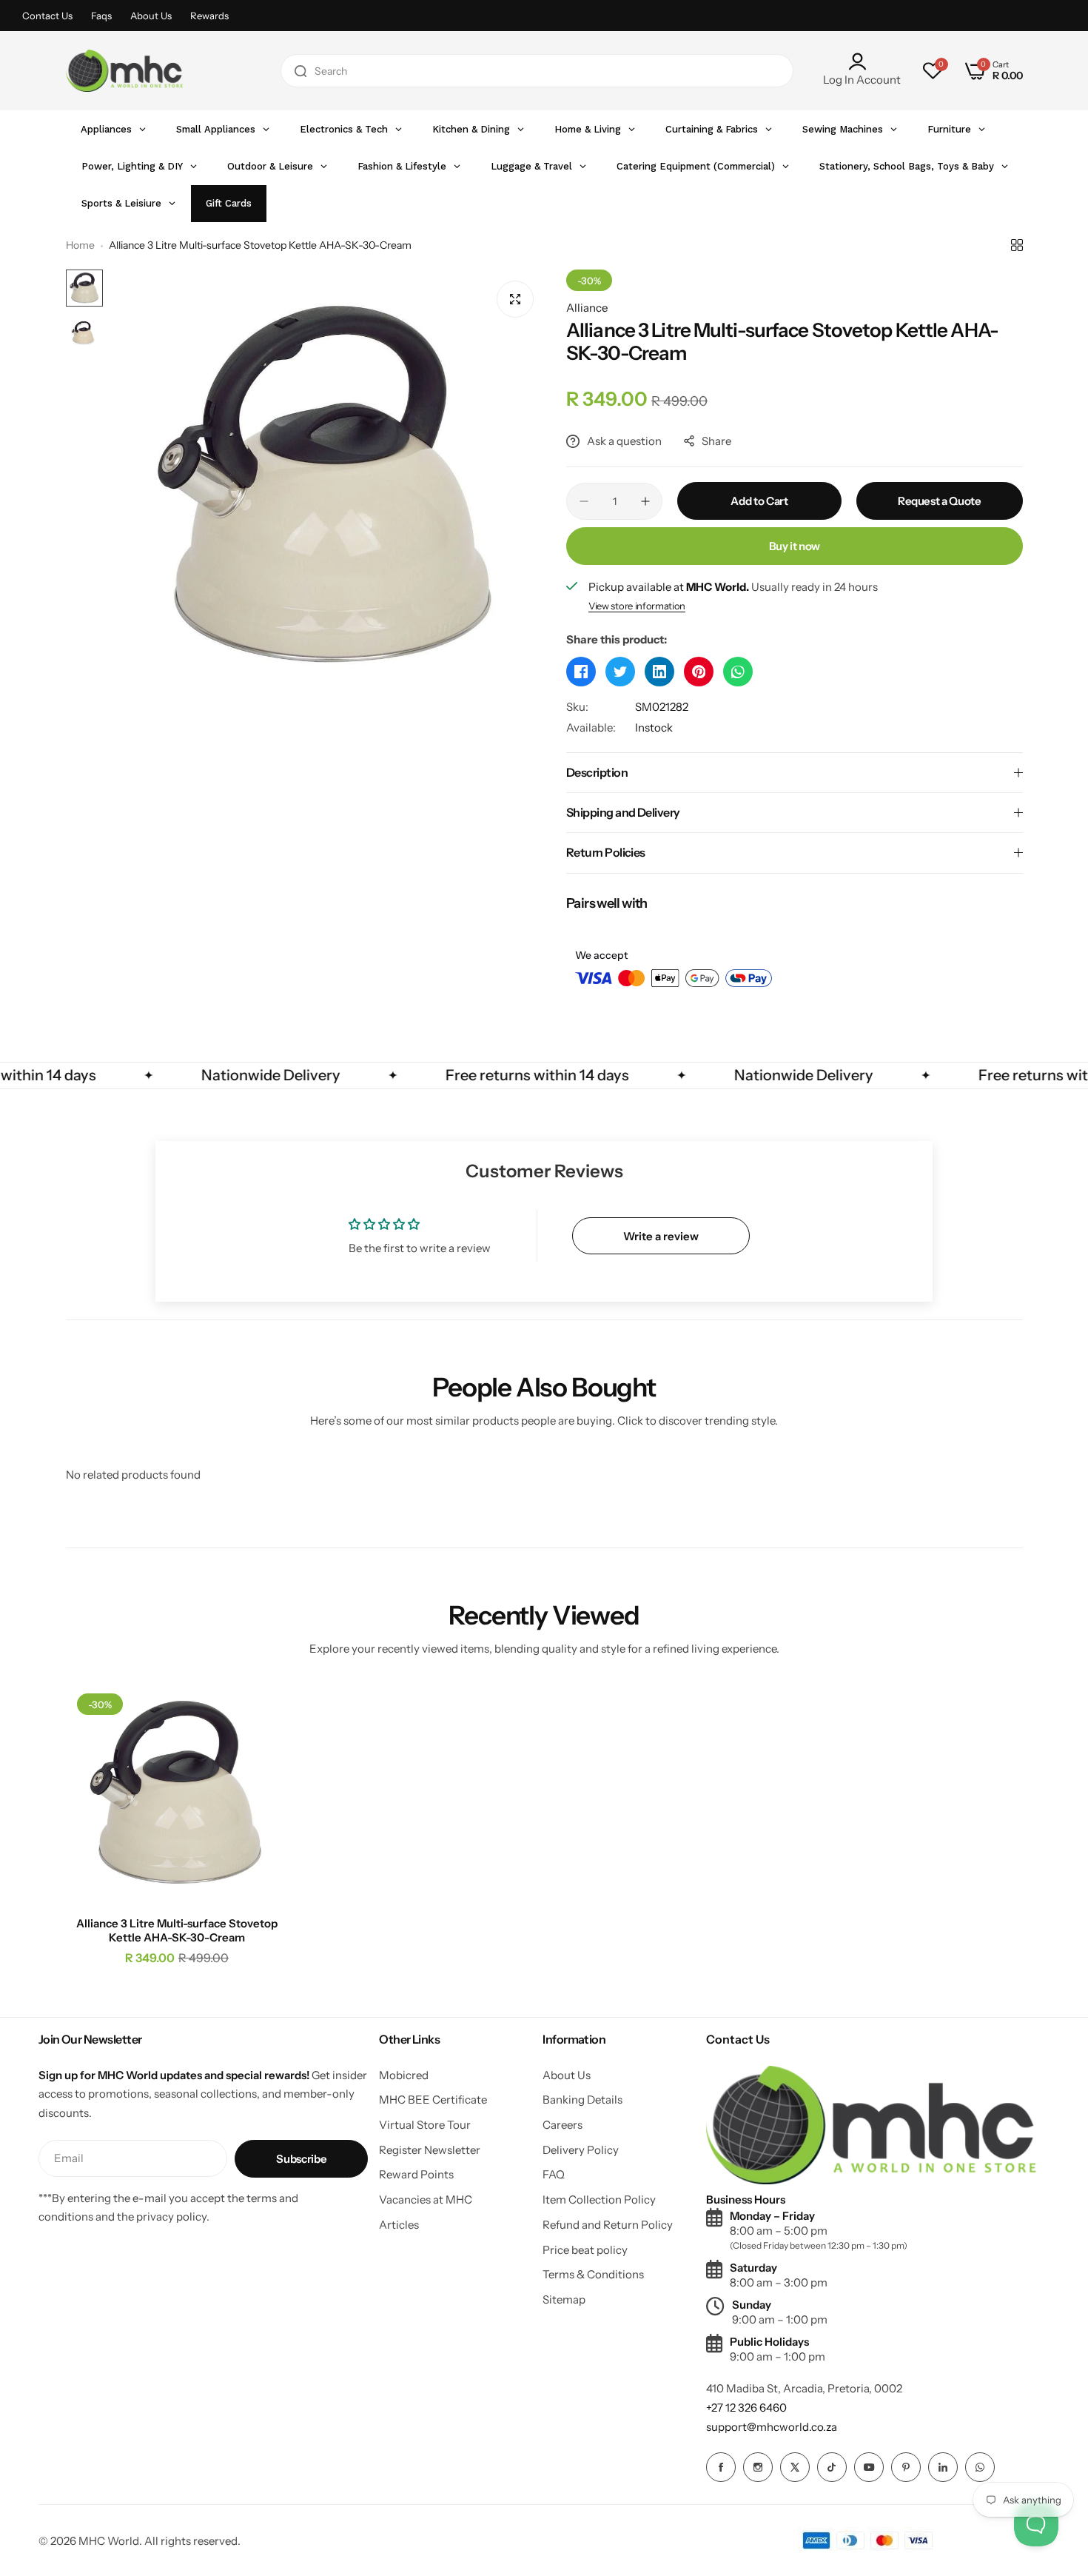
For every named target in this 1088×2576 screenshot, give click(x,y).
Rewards (209, 16)
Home (80, 245)
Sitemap (564, 2299)
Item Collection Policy (599, 2199)
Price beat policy (585, 2250)
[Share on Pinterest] (699, 672)
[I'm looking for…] (300, 71)
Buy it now (795, 546)
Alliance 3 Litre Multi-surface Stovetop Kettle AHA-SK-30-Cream (177, 1930)
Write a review (661, 1236)
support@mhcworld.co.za (772, 2427)
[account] (862, 61)
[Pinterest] (906, 2467)
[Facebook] (721, 2467)
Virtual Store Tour (425, 2125)
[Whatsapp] (980, 2467)
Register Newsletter (430, 2150)
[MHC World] (124, 71)
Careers (563, 2125)
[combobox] (537, 71)
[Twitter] (795, 2467)
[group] (328, 487)
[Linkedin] (943, 2467)
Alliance (587, 308)
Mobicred (404, 2075)
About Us (151, 16)
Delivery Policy (581, 2150)
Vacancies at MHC (426, 2199)
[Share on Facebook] (581, 672)
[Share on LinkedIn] (659, 672)
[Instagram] (758, 2467)
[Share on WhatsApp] (738, 672)
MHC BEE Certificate (433, 2100)
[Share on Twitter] (620, 672)
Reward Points (416, 2174)
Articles (399, 2225)
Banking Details (582, 2100)
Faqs (101, 16)
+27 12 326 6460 (746, 2408)
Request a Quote (940, 501)
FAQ (554, 2174)
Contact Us (47, 16)
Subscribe (301, 2159)
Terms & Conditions (593, 2274)
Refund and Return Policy (608, 2225)
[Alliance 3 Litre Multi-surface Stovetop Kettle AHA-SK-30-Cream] (177, 1794)
